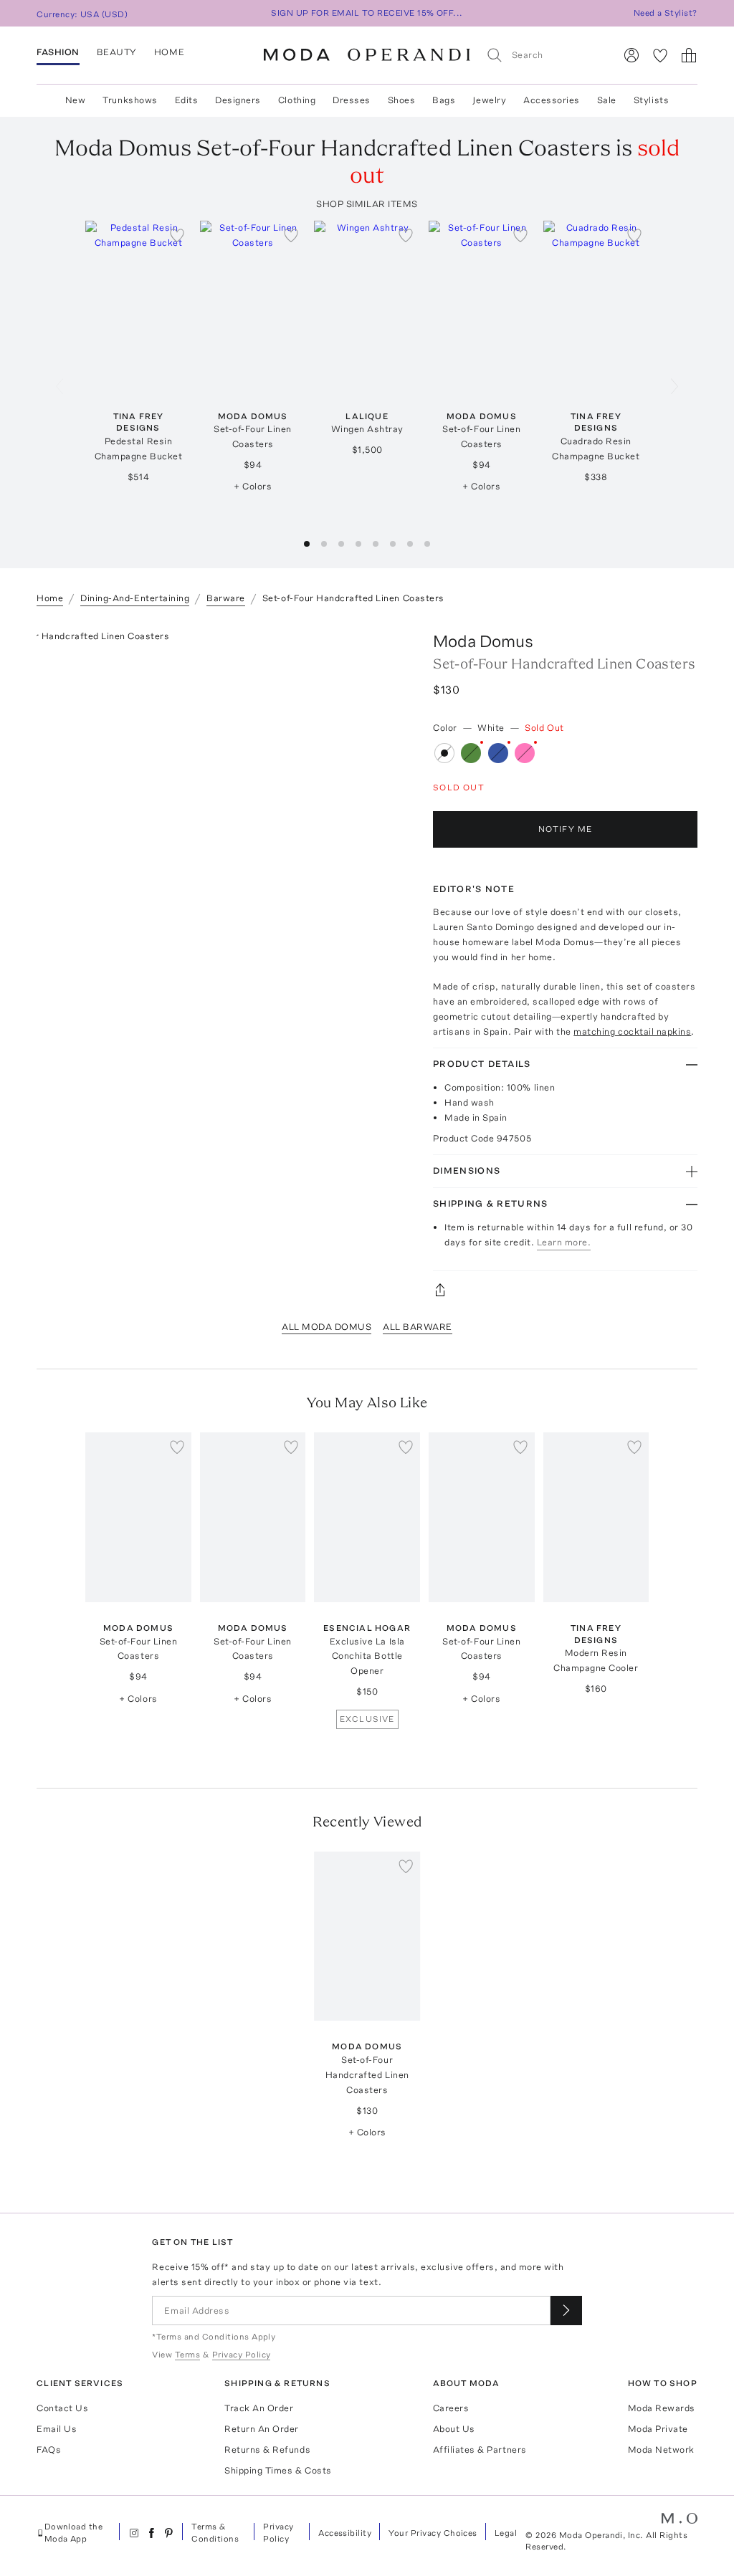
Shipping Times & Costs (278, 2470)
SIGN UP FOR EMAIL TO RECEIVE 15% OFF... (367, 13)
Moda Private (658, 2429)
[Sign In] (631, 55)
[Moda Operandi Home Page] (367, 55)
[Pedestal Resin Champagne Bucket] (138, 305)
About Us (454, 2429)
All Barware (418, 1327)
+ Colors (253, 486)
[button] (307, 544)
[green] (471, 753)
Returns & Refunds (267, 2450)
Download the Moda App (74, 2533)
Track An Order (259, 2408)
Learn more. (564, 1242)
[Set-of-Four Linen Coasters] (253, 305)
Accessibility (345, 2533)
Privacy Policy (278, 2533)
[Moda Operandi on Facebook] (151, 2533)
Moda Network (661, 2450)
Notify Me (566, 829)
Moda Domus (483, 641)
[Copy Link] (565, 1290)
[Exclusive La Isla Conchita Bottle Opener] (367, 1517)
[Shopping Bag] (689, 55)
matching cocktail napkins (632, 1031)
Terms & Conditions (215, 2533)
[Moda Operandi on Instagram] (134, 2533)
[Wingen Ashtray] (367, 305)
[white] (444, 753)
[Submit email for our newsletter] (566, 2311)
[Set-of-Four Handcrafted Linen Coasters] (367, 1936)
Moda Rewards (662, 2408)
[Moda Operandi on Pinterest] (168, 2533)
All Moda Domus (327, 1327)
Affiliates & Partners (480, 2450)
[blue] (498, 753)
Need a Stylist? (666, 13)
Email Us (57, 2429)
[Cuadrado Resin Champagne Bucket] (596, 305)
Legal (506, 2533)
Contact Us (62, 2408)
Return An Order (262, 2429)
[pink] (525, 753)
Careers (451, 2408)
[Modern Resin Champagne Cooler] (596, 1517)
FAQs (49, 2450)
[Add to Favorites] (177, 235)
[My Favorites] (660, 55)
